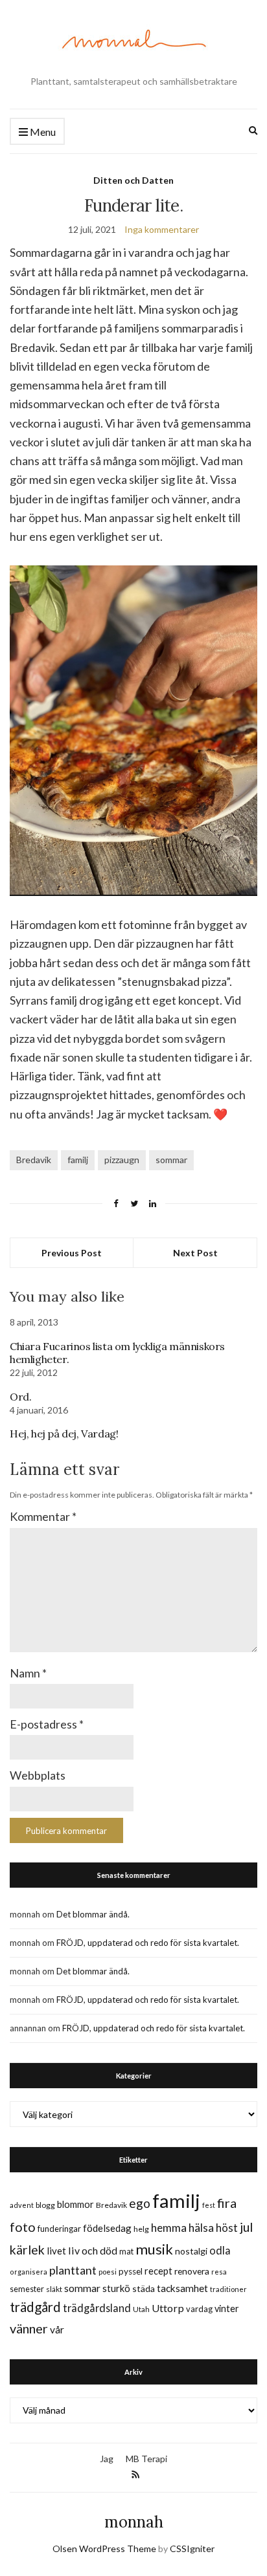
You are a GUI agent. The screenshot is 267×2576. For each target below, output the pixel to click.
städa (144, 2288)
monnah (134, 2522)
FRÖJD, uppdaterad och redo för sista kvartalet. (148, 1943)
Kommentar (43, 1516)
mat (126, 2251)
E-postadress (47, 1724)
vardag (199, 2309)
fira (227, 2203)
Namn (28, 1673)
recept (158, 2271)
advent (22, 2205)
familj (78, 1160)
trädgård (35, 2307)
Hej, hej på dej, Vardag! (64, 1434)
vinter (227, 2309)
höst (227, 2228)
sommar (171, 1160)
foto (23, 2227)
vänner (29, 2328)
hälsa (201, 2228)
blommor (75, 2204)
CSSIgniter (192, 2549)
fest (209, 2205)
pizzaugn (122, 1160)
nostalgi (191, 2251)
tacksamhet (182, 2288)
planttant (73, 2270)
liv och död (93, 2250)
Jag (107, 2459)
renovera (192, 2271)
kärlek (27, 2250)
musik (154, 2249)
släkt (54, 2289)
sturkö (116, 2288)
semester (27, 2289)
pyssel (131, 2271)
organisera (29, 2272)
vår (57, 2330)
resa (219, 2272)
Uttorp (168, 2308)
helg (141, 2229)
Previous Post (72, 1253)
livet (56, 2251)
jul (246, 2227)
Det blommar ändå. (93, 1914)
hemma (169, 2228)
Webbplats (38, 1775)
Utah (141, 2309)
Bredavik (34, 1160)
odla (220, 2250)
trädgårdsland (97, 2308)
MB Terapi (146, 2459)
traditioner (228, 2289)
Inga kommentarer (162, 229)
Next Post (195, 1253)
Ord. (20, 1397)
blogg (45, 2205)
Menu (42, 132)
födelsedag (107, 2228)
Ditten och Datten (133, 180)
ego (140, 2203)
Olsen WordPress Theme (104, 2549)
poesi (108, 2272)
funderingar (59, 2229)
